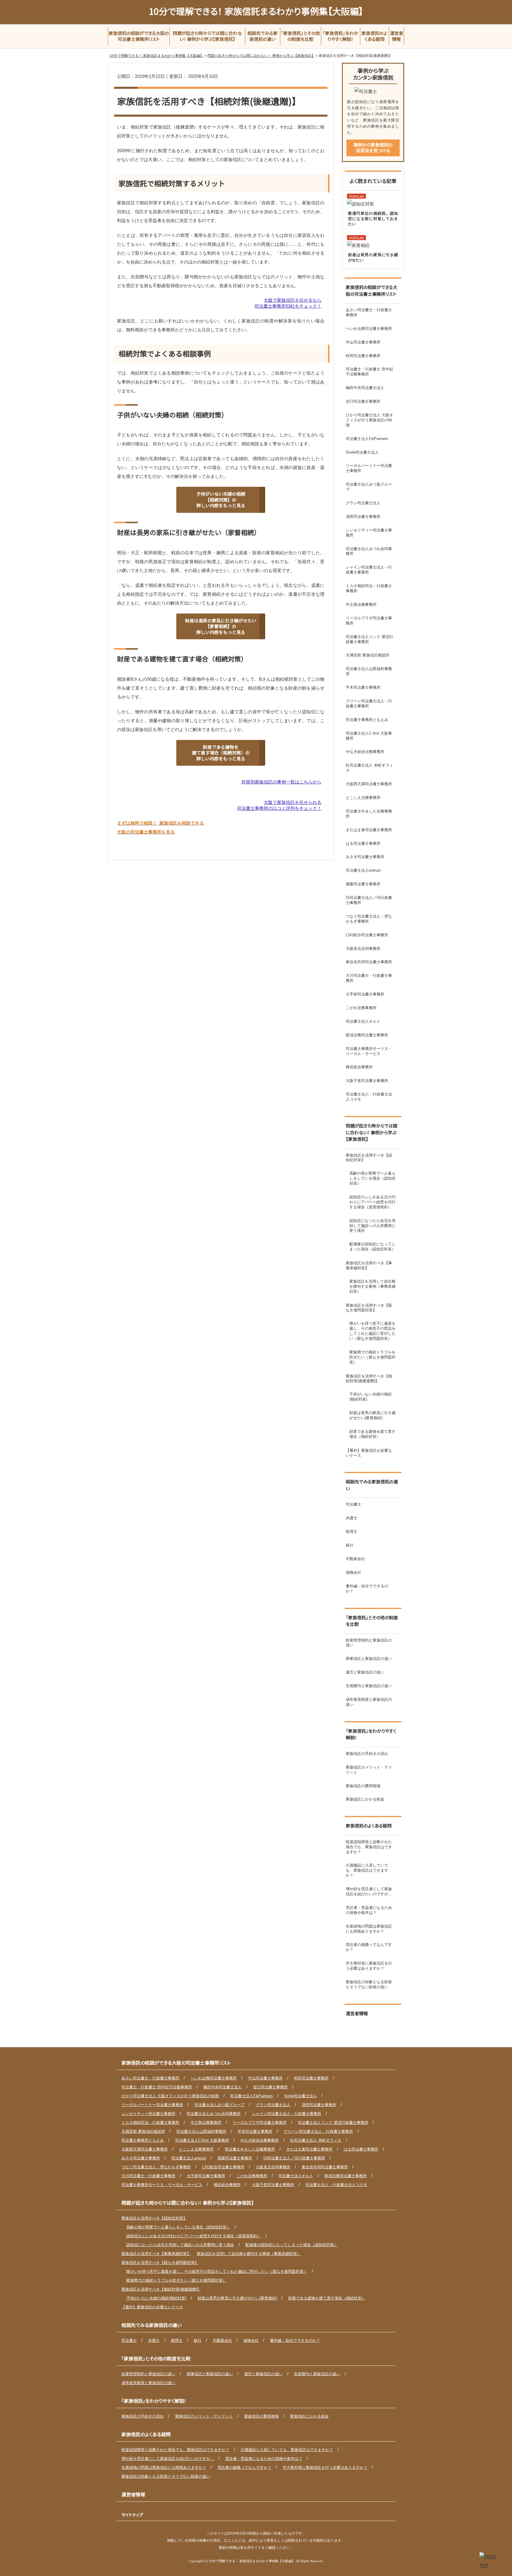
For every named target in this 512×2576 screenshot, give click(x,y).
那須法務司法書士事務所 (367, 1035)
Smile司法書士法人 (362, 452)
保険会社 (353, 1572)
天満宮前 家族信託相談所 (368, 655)
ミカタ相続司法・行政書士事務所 (369, 588)
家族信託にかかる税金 (365, 1799)
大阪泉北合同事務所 (363, 949)
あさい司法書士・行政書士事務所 (369, 312)
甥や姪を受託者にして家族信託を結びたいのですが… (369, 1891)
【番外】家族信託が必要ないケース (369, 1453)
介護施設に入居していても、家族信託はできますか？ (367, 1870)
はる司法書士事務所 (363, 843)
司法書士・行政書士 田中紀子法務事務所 (369, 372)
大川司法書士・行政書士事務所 (369, 978)
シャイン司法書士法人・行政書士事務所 (369, 570)
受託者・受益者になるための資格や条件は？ (369, 1910)
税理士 (352, 1532)
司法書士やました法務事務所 (369, 814)
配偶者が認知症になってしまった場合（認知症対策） (372, 1247)
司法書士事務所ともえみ (367, 720)
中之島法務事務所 (361, 604)
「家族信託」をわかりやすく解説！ (371, 1734)
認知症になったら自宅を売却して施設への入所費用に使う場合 (372, 1226)
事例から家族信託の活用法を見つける (373, 148)
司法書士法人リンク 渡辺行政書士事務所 (369, 639)
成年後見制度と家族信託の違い (369, 1702)
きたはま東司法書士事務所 (369, 830)
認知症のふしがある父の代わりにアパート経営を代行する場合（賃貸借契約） (372, 1202)
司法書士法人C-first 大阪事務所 (369, 736)
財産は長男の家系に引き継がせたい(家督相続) (372, 1415)
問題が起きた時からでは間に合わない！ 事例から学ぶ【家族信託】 (372, 1132)
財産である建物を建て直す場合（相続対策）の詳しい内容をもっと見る (221, 753)
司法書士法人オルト (363, 1021)
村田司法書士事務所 (363, 356)
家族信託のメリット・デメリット (369, 1770)
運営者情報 (357, 2013)
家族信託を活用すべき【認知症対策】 (369, 1158)
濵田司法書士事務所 (363, 517)
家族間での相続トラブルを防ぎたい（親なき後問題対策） (372, 1357)
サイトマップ (132, 2515)
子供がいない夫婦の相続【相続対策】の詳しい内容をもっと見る (221, 500)
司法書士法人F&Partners (367, 439)
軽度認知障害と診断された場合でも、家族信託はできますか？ (369, 1847)
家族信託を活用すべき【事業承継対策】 (369, 1265)
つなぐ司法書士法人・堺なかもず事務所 (369, 919)
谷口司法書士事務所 (363, 401)
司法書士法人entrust (363, 870)
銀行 (350, 1545)
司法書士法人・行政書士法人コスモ (369, 1097)
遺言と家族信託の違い (365, 1672)
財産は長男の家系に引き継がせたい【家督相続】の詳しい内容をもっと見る (221, 626)
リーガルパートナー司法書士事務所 (369, 468)
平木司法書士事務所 (363, 687)
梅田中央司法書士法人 (365, 388)
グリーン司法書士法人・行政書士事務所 (369, 704)
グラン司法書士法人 (363, 503)
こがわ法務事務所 (361, 1008)
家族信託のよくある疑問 (369, 1826)
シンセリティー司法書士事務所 (369, 533)
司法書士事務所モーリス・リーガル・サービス (369, 1051)
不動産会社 (355, 1559)
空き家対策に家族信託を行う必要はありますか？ (369, 1966)
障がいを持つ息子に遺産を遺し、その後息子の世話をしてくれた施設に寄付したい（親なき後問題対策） (372, 1331)
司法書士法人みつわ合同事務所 (369, 551)
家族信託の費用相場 (363, 1786)
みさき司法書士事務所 (365, 857)
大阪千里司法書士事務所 (367, 1081)
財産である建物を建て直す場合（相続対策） (372, 1434)
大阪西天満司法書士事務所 (369, 784)
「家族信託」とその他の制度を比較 (372, 1621)
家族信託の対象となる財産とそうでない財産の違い (369, 1984)
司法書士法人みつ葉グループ (369, 487)
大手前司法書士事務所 (365, 994)
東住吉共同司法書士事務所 (369, 962)
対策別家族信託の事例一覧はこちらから (281, 782)
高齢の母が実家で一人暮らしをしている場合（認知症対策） (372, 1178)
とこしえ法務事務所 (363, 798)
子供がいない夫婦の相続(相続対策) (371, 1397)
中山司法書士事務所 (363, 342)
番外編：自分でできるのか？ (367, 1589)
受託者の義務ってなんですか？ (369, 1947)
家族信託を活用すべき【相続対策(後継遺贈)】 (369, 1379)
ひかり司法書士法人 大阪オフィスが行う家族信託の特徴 (369, 420)
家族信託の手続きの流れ (367, 1754)
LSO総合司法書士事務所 (367, 935)
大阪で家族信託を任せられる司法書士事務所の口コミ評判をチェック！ (279, 805)
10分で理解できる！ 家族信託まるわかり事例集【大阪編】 (256, 11)
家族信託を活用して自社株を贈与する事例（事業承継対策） (372, 1286)
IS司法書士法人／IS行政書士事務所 (369, 900)
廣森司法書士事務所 (363, 884)
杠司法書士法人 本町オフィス (369, 768)
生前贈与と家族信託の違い (369, 1686)
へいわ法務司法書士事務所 (369, 329)
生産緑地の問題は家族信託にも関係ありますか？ (369, 1929)
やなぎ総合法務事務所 (365, 752)
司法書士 (353, 1504)
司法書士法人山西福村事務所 (369, 671)
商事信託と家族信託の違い (369, 1659)
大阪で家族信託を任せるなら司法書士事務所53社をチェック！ (288, 303)
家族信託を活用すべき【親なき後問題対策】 (369, 1308)
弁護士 (352, 1518)
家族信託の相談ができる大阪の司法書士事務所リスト (372, 290)
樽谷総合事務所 (359, 1067)
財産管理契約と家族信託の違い (369, 1643)
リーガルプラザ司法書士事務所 (369, 621)
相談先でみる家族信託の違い (372, 1485)
